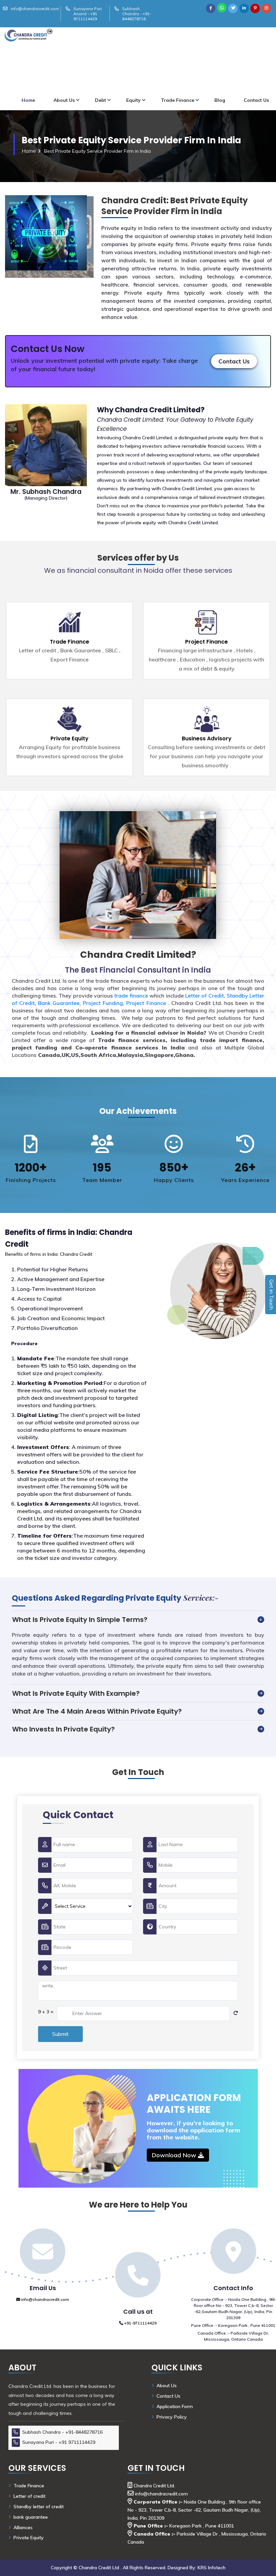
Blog (220, 100)
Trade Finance (178, 100)
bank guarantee (31, 2517)
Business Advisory (207, 738)
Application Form (175, 2406)
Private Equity (70, 738)
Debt (100, 100)
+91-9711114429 (140, 2323)
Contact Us (234, 361)
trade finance (132, 996)
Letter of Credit (204, 996)
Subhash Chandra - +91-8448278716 (137, 14)
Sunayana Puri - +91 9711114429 (59, 2442)
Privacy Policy (172, 2417)
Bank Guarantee (59, 1003)
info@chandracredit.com (35, 9)
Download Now (175, 2155)
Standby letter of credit (39, 2507)
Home (28, 100)
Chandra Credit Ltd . (101, 2568)
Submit (60, 2034)
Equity (133, 100)
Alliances (23, 2527)
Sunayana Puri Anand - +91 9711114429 (88, 14)
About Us (64, 100)
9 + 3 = (46, 2012)
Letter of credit (29, 2496)
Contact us (256, 100)
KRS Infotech (212, 2568)
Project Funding (103, 1003)
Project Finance (206, 642)
